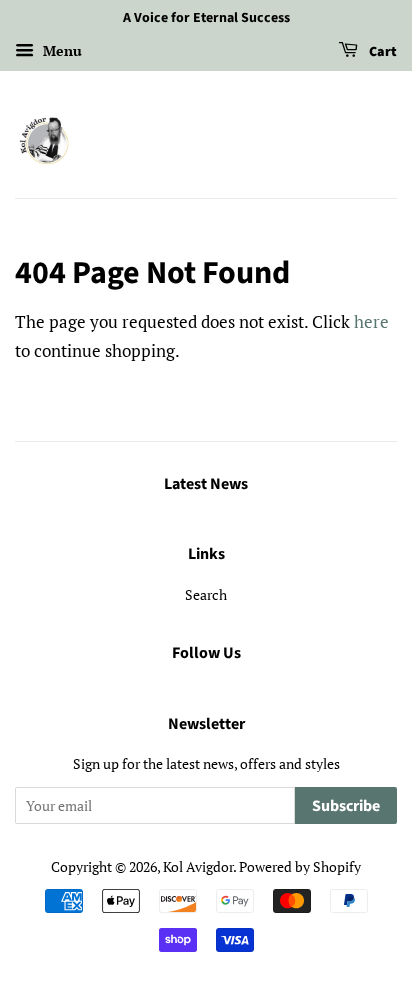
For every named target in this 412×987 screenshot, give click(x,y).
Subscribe (346, 806)
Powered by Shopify (300, 866)
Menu (60, 50)
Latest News (206, 484)
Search (206, 594)
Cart (381, 52)
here (371, 321)
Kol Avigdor (198, 866)
